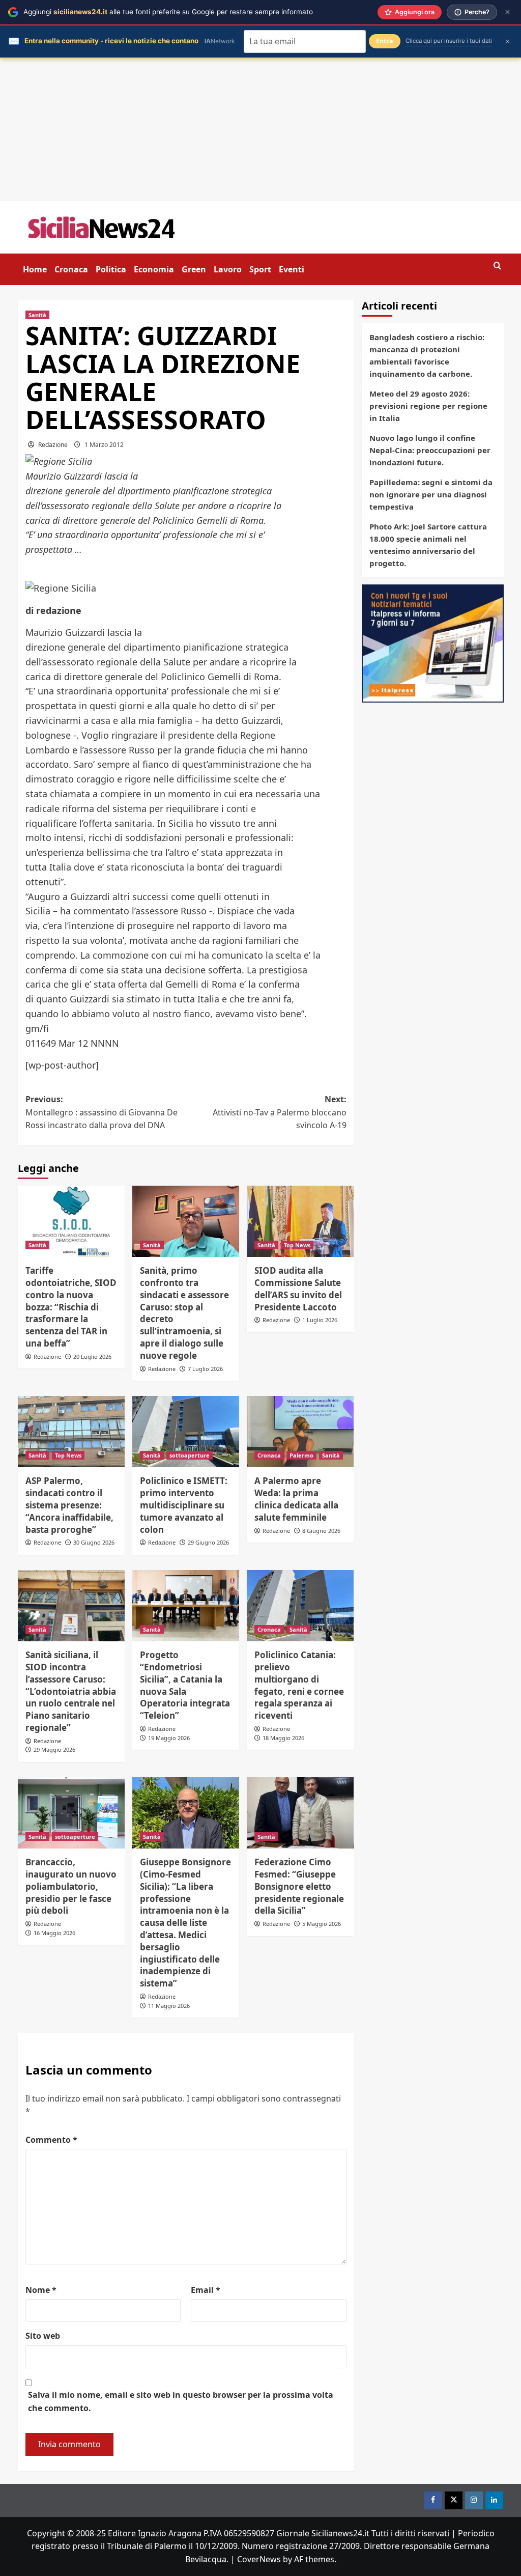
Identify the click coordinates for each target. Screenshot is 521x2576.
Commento (51, 2140)
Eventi (292, 269)
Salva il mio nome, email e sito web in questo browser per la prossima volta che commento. (181, 2401)
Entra (385, 41)
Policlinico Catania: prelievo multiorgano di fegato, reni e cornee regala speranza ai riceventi (299, 1685)
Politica (111, 269)
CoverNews (259, 2559)
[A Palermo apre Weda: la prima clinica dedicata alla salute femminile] (300, 1432)
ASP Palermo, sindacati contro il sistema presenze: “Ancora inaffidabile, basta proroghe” (69, 1505)
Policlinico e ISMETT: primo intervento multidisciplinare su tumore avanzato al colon (184, 1505)
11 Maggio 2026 (169, 2006)
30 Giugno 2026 (94, 1542)
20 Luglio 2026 (92, 1356)
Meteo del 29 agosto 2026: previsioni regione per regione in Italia (428, 406)
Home (35, 269)
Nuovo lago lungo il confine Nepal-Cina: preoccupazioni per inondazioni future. (430, 450)
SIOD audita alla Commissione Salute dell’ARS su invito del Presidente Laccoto (298, 1289)
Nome (41, 2290)
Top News (297, 1245)
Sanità (37, 315)
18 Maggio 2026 (283, 1738)
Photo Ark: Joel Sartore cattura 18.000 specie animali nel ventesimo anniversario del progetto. (428, 545)
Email (206, 2290)
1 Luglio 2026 (320, 1320)
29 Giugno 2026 (208, 1542)
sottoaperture (190, 1455)
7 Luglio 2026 (205, 1369)
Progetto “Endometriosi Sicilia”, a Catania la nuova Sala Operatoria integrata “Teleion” (185, 1685)
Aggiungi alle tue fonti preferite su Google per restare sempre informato (168, 12)
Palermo (301, 1455)
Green (194, 269)
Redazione (53, 445)
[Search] (497, 266)
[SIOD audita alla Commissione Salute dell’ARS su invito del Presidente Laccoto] (300, 1221)
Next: (280, 1112)
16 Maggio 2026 (54, 1933)
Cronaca (71, 269)
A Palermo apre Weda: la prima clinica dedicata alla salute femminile (296, 1499)
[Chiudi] (508, 12)
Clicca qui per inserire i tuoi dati (449, 41)
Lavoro (228, 269)
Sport (260, 269)
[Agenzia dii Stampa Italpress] (433, 642)
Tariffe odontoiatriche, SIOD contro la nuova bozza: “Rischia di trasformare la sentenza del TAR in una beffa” (71, 1307)
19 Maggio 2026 (169, 1738)
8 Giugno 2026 (321, 1531)
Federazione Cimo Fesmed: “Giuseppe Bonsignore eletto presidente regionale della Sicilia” (299, 1886)
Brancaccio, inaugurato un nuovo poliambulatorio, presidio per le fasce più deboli (71, 1886)
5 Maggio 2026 (322, 1924)
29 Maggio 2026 (54, 1749)
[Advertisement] (260, 130)
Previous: (102, 1112)
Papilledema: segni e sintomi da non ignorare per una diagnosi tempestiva (431, 494)
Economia (154, 269)
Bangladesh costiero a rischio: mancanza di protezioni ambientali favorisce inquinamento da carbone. (427, 355)
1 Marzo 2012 (104, 445)
